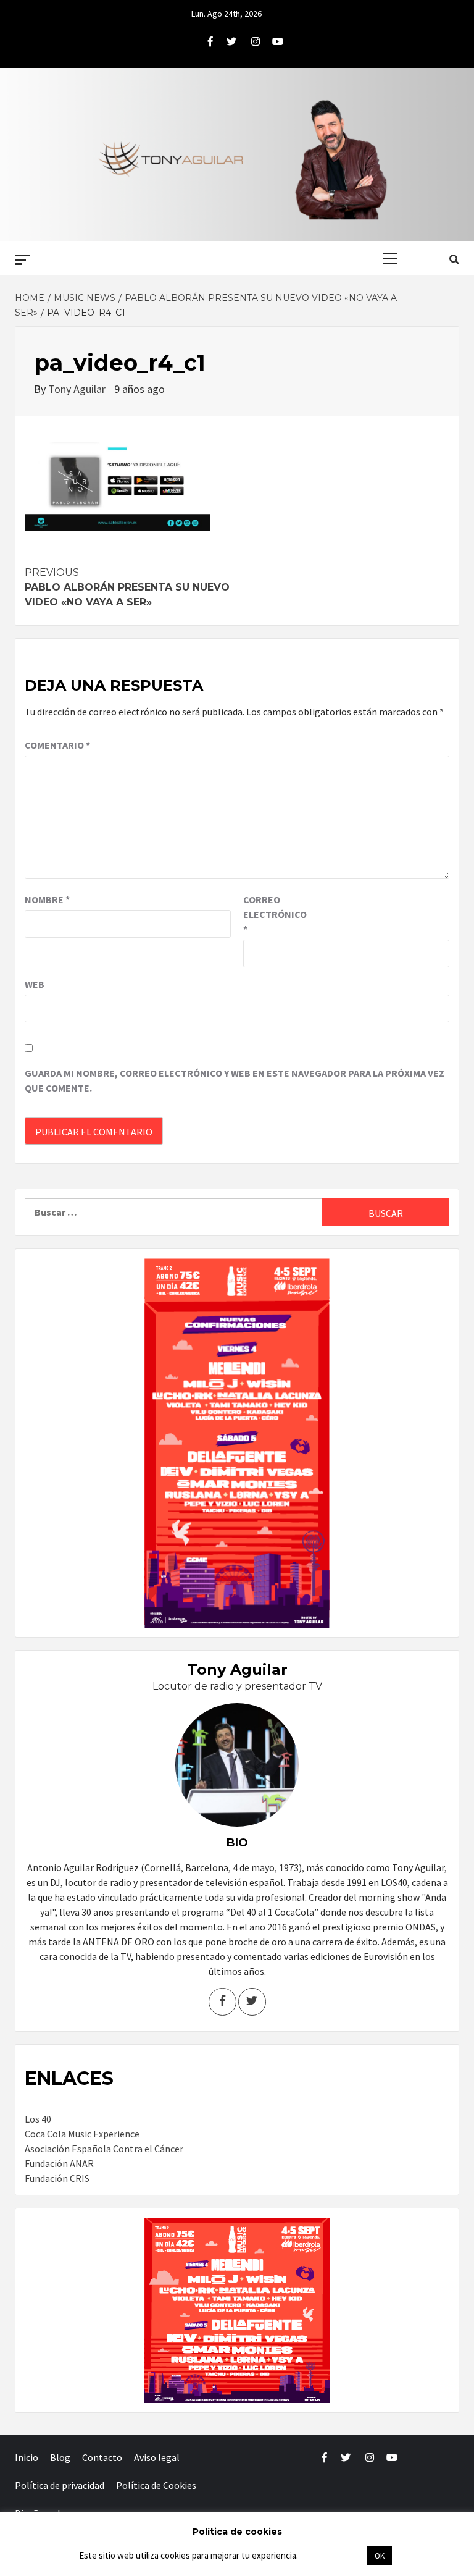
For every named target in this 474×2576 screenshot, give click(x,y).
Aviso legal (157, 2457)
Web (35, 984)
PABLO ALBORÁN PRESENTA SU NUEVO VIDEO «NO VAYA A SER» (127, 587)
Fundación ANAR (59, 2163)
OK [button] (380, 2556)
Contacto (102, 2457)
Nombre (47, 899)
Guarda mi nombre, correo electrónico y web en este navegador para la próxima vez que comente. (235, 1080)
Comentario (57, 745)
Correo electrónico (274, 914)
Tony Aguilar (78, 389)
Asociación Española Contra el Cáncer (104, 2149)
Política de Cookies (156, 2485)
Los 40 (38, 2119)
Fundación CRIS (57, 2178)
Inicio (27, 2457)
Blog (60, 2457)
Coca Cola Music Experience (82, 2134)
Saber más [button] (332, 2555)
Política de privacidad (60, 2485)
